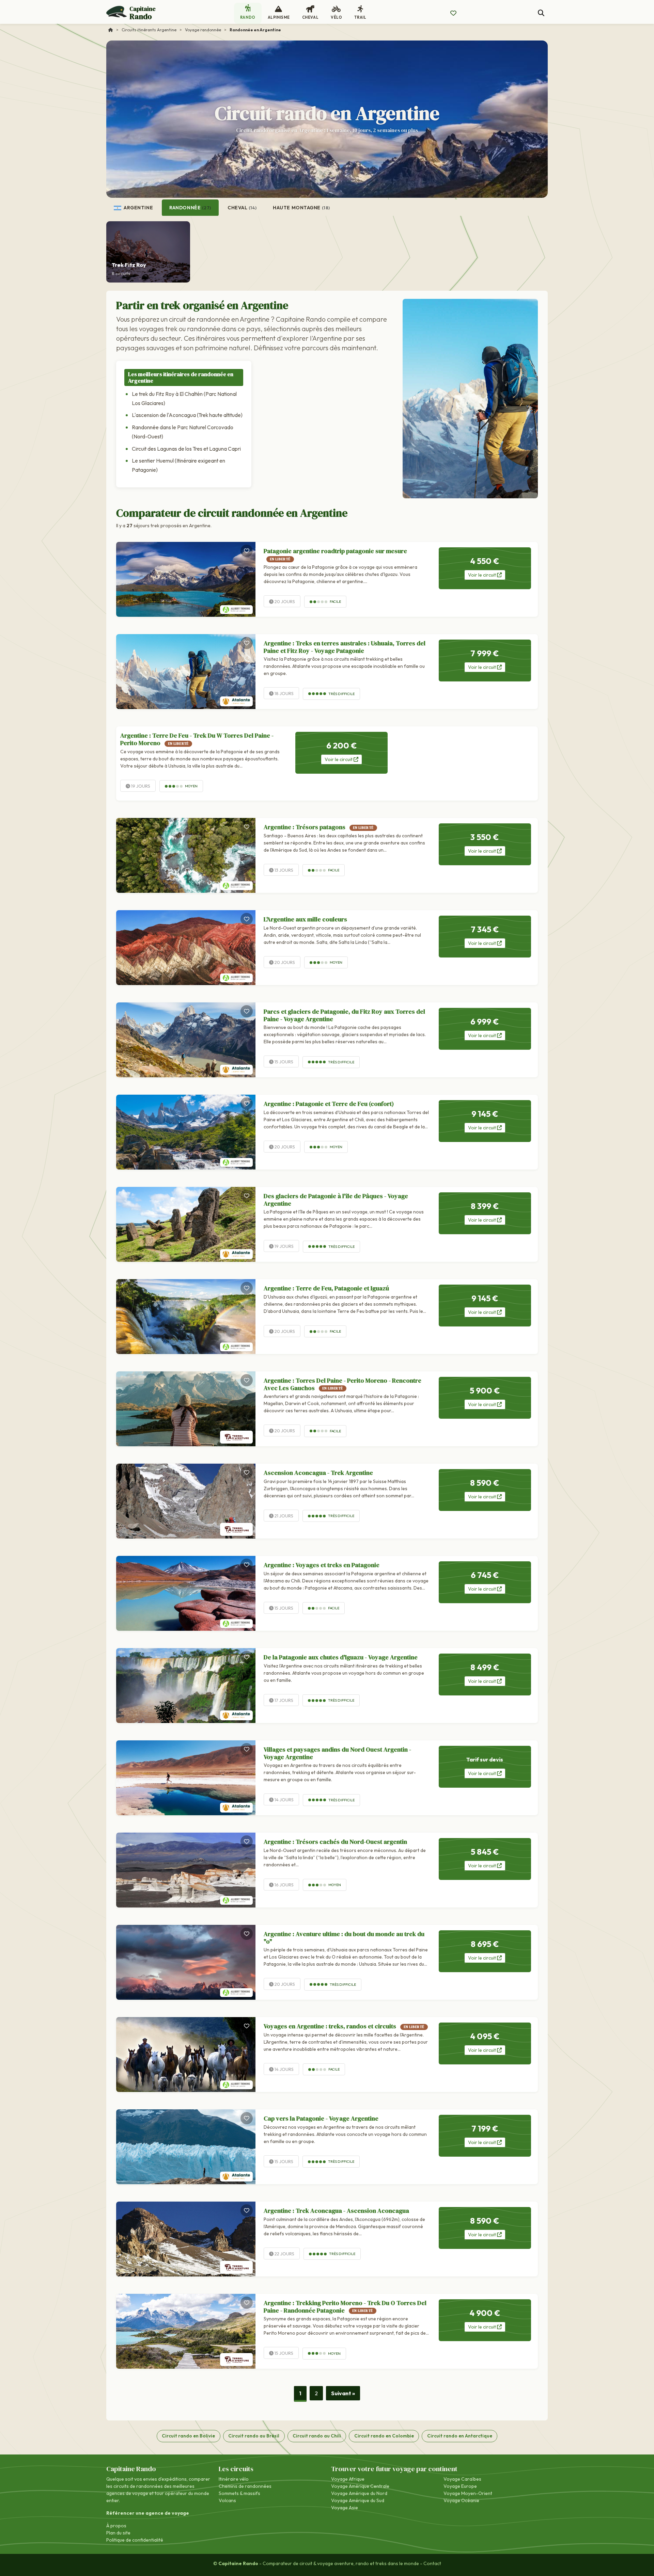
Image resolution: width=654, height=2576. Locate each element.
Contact (432, 2563)
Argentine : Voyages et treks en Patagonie (322, 1565)
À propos (116, 2526)
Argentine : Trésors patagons (319, 827)
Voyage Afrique (348, 2479)
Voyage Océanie (461, 2500)
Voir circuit (482, 575)
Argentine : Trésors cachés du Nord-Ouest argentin (335, 1842)
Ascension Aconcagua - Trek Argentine (318, 1473)
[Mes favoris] (453, 13)
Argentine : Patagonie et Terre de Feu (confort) (329, 1104)
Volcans (227, 2500)
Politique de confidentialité (135, 2540)
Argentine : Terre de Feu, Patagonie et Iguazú (326, 1288)
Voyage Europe (460, 2486)
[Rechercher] (541, 13)
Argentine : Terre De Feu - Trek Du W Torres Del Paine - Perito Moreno (197, 739)
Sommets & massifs (239, 2493)
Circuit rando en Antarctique (460, 2436)
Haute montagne (301, 208)
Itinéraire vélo (234, 2479)
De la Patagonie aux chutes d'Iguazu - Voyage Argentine (341, 1657)
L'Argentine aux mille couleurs (305, 919)
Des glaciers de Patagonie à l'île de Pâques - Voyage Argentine (336, 1200)
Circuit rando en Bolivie (188, 2436)
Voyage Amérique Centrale (360, 2486)
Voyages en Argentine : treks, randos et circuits (344, 2026)
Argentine (138, 208)
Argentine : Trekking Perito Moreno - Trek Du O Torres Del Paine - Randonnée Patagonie (345, 2307)
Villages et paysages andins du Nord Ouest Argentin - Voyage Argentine (337, 1753)
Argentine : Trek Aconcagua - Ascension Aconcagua (336, 2211)
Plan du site (118, 2533)
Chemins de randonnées (245, 2486)
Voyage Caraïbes (462, 2479)
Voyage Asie (345, 2508)
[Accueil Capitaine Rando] (111, 30)
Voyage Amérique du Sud (358, 2500)
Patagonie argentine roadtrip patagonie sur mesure (335, 554)
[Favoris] (247, 551)
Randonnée (190, 208)
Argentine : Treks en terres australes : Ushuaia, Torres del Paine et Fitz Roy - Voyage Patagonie (345, 647)
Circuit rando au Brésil (254, 2436)
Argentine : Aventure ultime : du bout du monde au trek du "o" (344, 1938)
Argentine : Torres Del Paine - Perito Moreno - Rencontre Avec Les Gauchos (342, 1384)
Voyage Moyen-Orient (468, 2493)
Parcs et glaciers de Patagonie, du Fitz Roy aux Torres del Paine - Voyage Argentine (344, 1015)
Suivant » (343, 2393)
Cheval (242, 208)
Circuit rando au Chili (317, 2436)
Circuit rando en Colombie (384, 2436)
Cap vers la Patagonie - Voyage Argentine (321, 2118)
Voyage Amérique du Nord (359, 2493)
